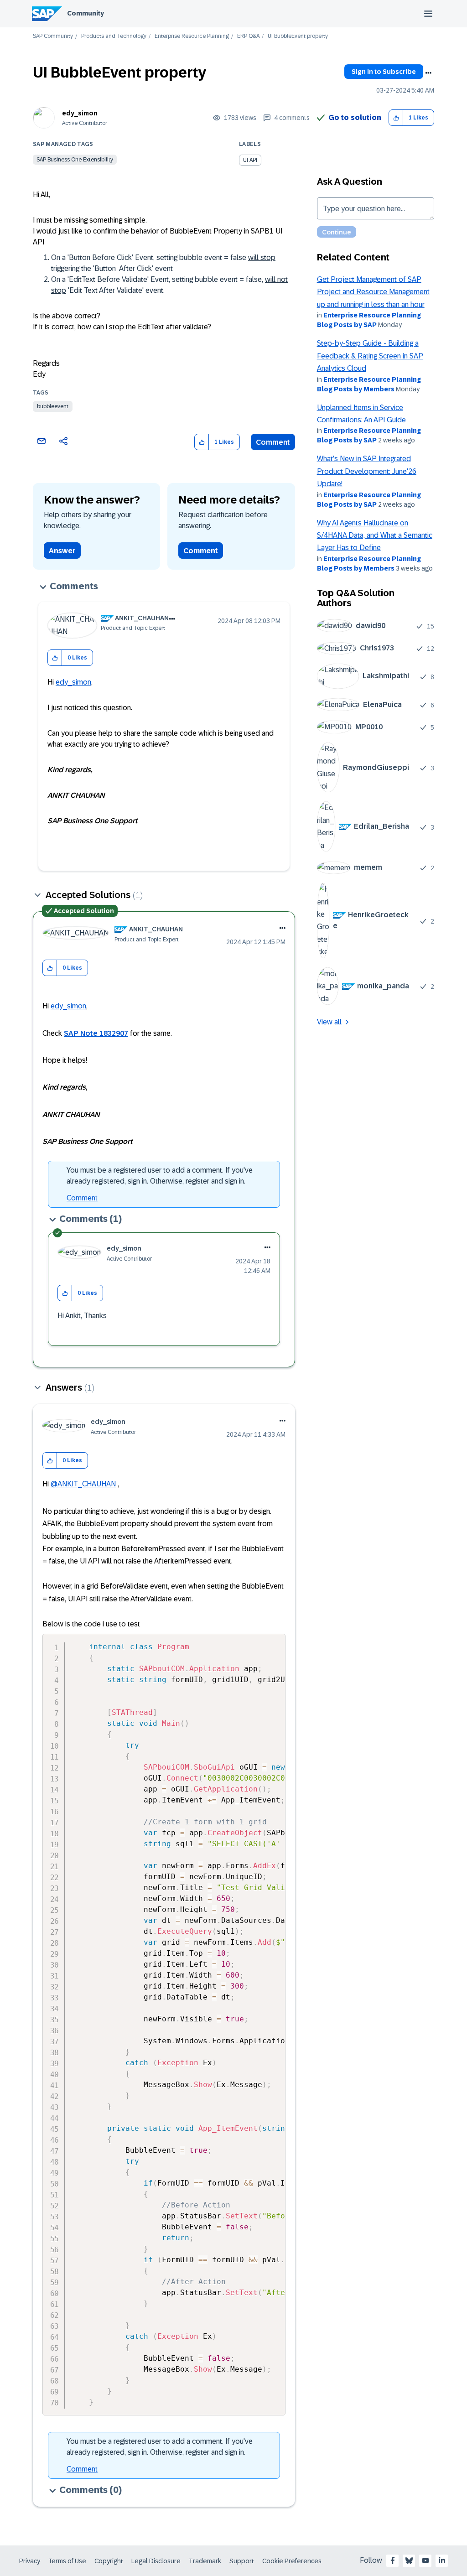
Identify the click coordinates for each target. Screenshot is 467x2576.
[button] (396, 118)
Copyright (109, 2561)
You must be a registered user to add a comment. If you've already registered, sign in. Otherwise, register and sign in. (160, 1176)
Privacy (30, 2561)
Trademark (205, 2561)
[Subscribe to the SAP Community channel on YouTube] (425, 2560)
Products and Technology (114, 36)
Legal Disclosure (156, 2561)
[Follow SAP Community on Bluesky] (409, 2560)
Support (242, 2561)
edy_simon (80, 113)
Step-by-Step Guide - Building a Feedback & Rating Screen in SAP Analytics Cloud (370, 356)
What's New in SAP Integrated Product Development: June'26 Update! (367, 471)
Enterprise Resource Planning (192, 36)
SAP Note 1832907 (96, 1033)
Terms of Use (67, 2561)
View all (329, 1022)
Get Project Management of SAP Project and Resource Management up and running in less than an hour (373, 292)
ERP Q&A (248, 36)
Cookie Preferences (292, 2561)
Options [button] (428, 73)
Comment (273, 442)
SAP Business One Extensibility (75, 160)
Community (86, 13)
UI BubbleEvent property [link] (298, 36)
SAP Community (53, 36)
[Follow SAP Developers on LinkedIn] (442, 2560)
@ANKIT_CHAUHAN (83, 1484)
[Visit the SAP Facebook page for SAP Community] (393, 2560)
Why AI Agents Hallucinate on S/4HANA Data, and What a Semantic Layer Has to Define (375, 535)
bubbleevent (53, 406)
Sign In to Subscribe (384, 72)
